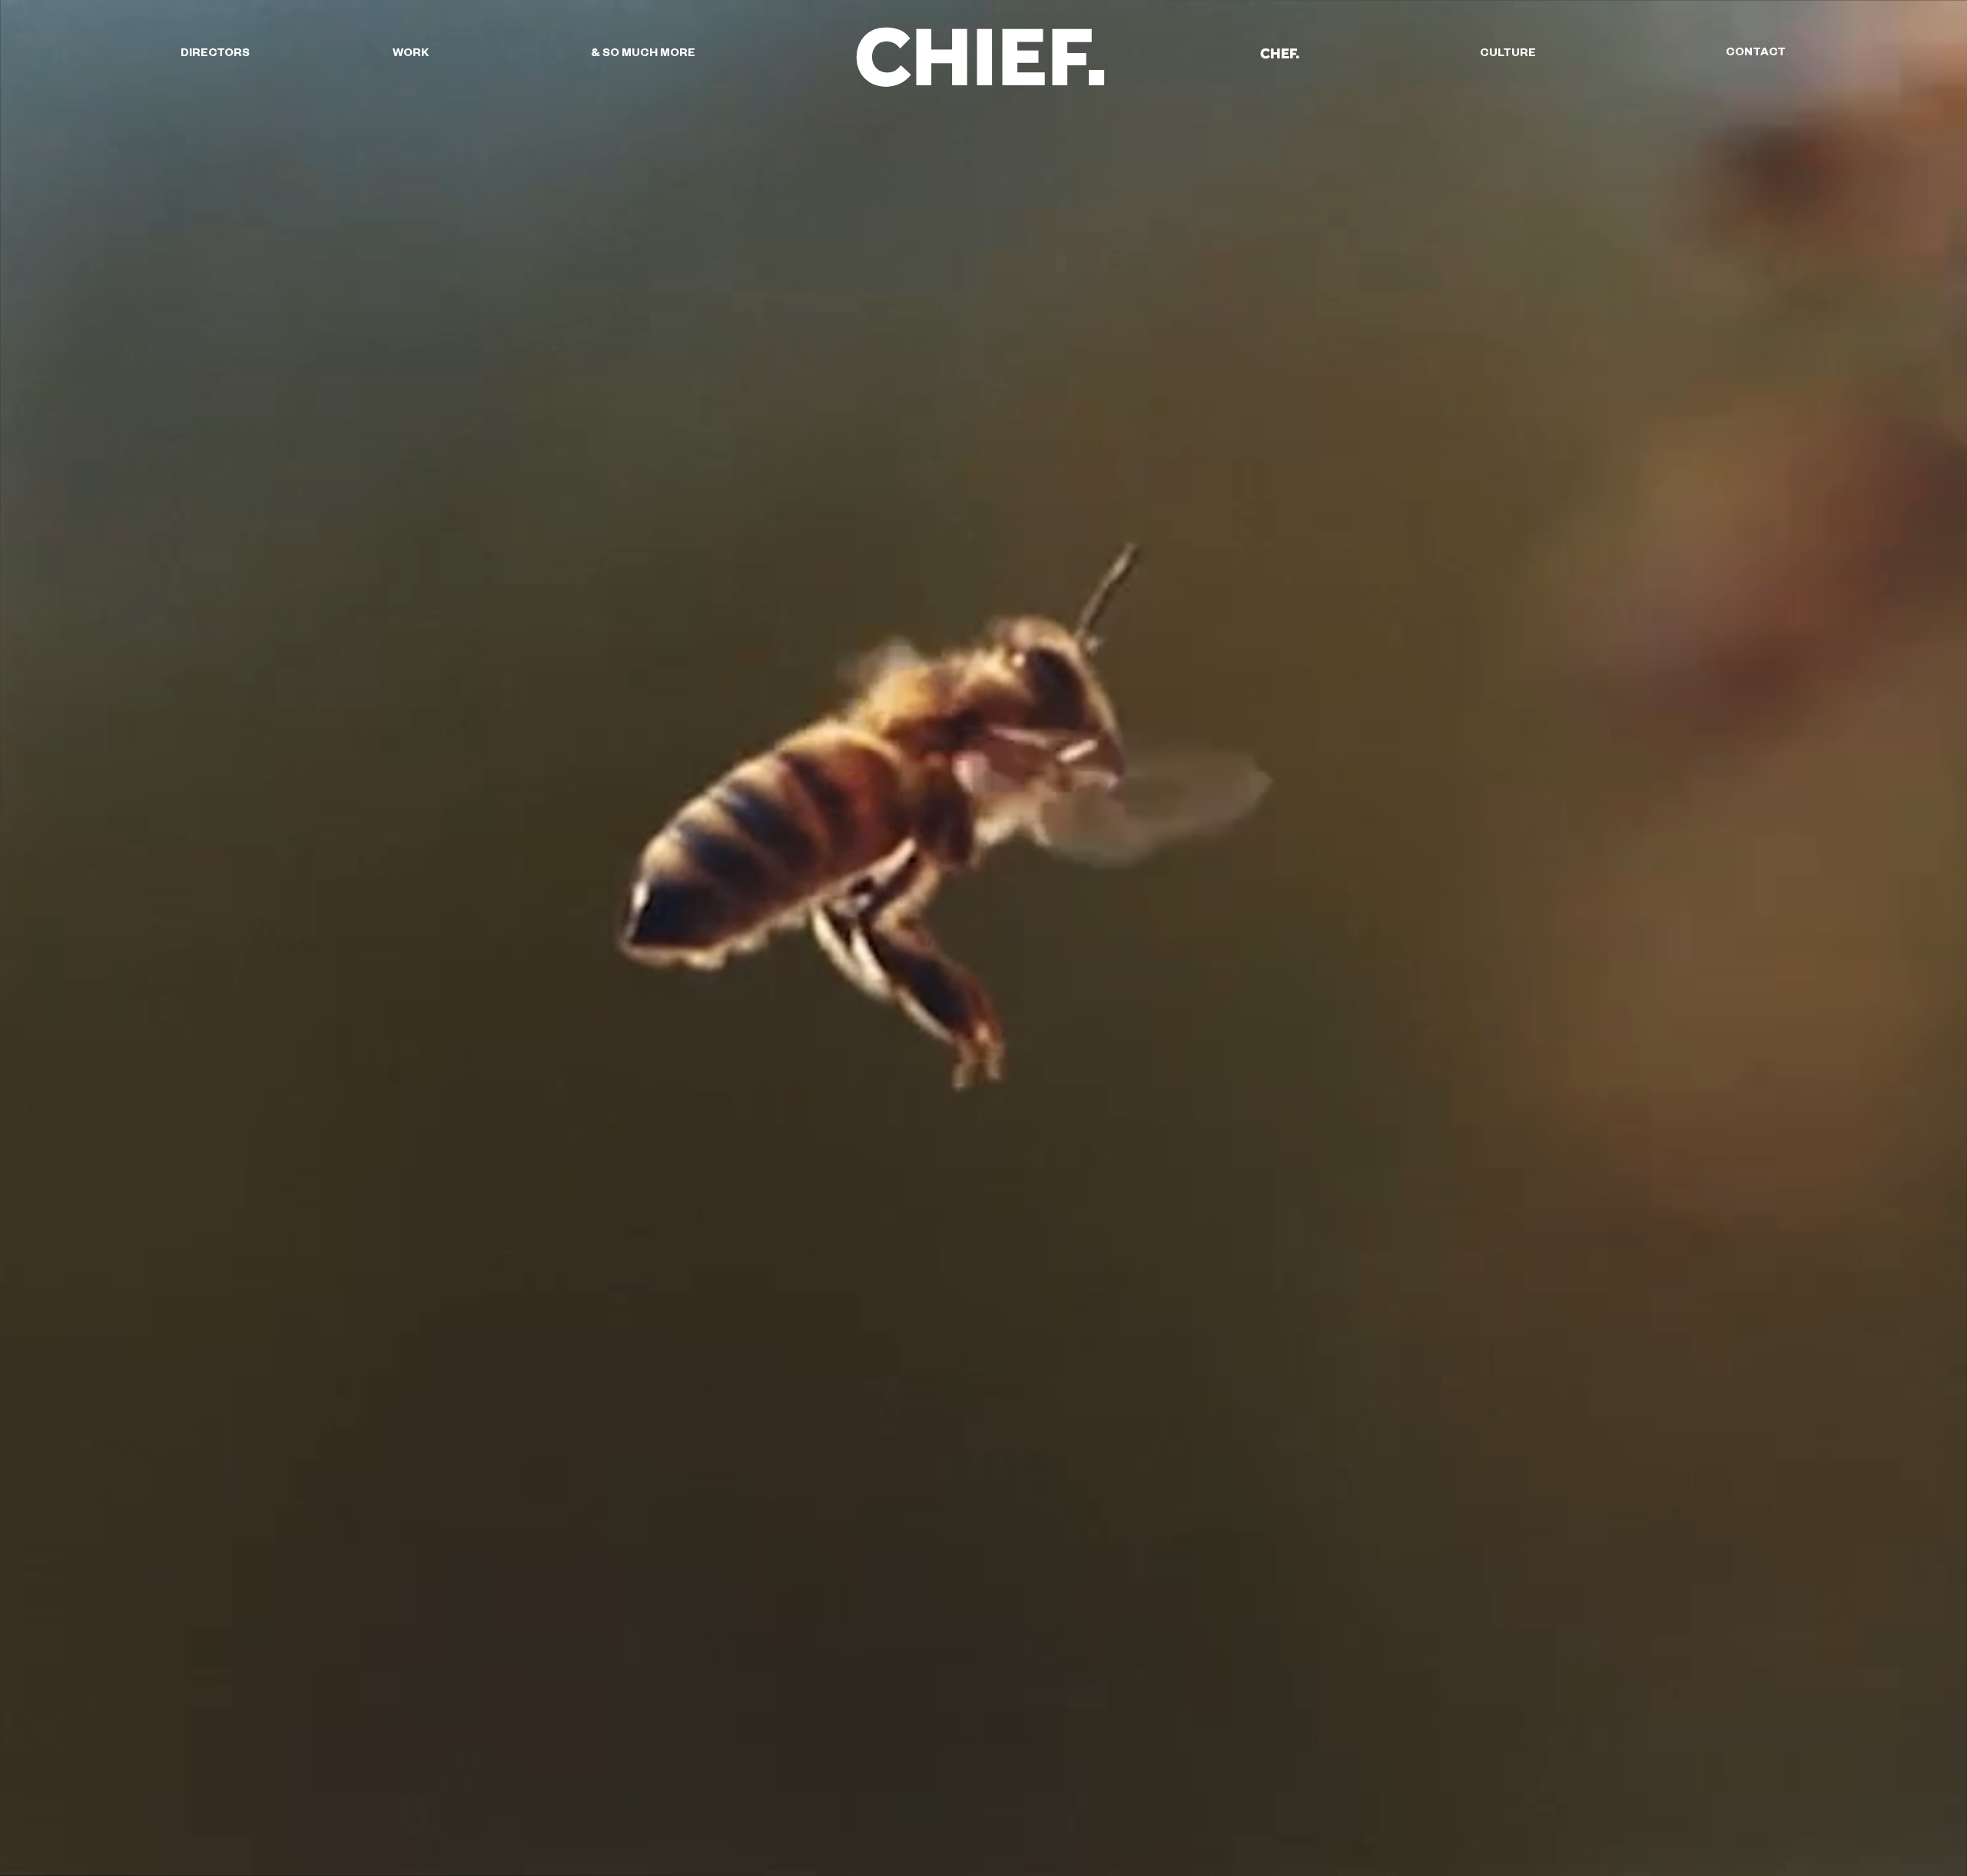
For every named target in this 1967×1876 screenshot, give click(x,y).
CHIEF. (981, 55)
